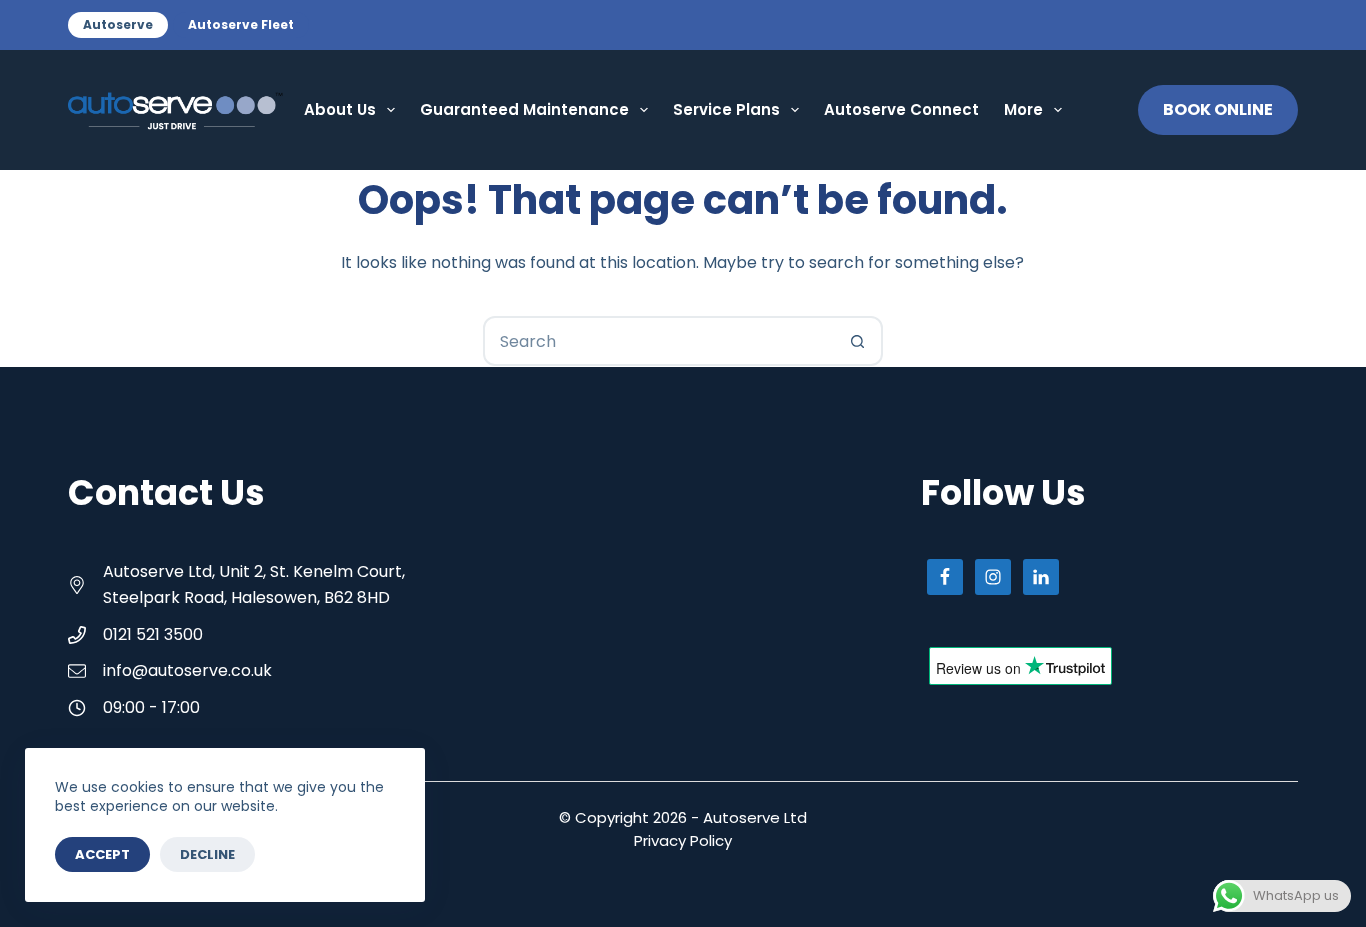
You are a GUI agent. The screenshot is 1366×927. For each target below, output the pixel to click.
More (1023, 109)
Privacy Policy (683, 840)
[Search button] (858, 341)
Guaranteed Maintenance (524, 109)
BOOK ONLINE (1218, 109)
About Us (340, 109)
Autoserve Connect (901, 109)
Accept (102, 854)
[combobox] (660, 341)
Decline (207, 854)
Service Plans (726, 109)
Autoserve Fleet (241, 24)
